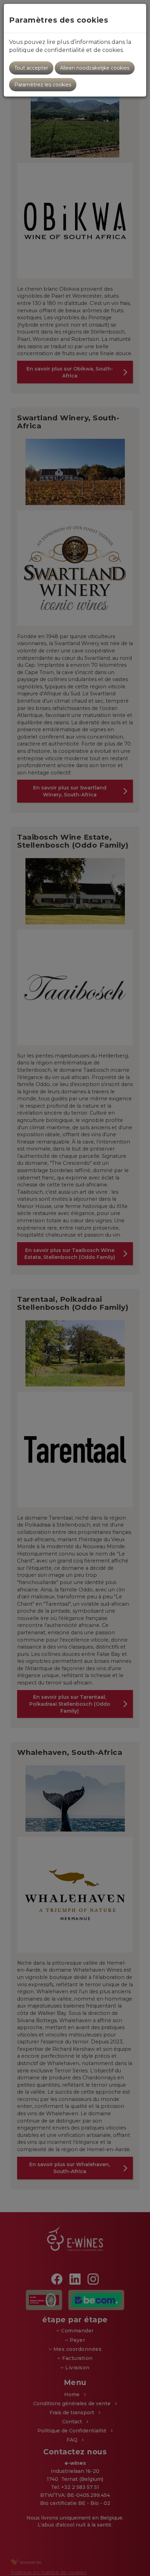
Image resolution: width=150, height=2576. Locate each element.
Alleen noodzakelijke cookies (95, 68)
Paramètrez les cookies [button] (43, 85)
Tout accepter (31, 68)
